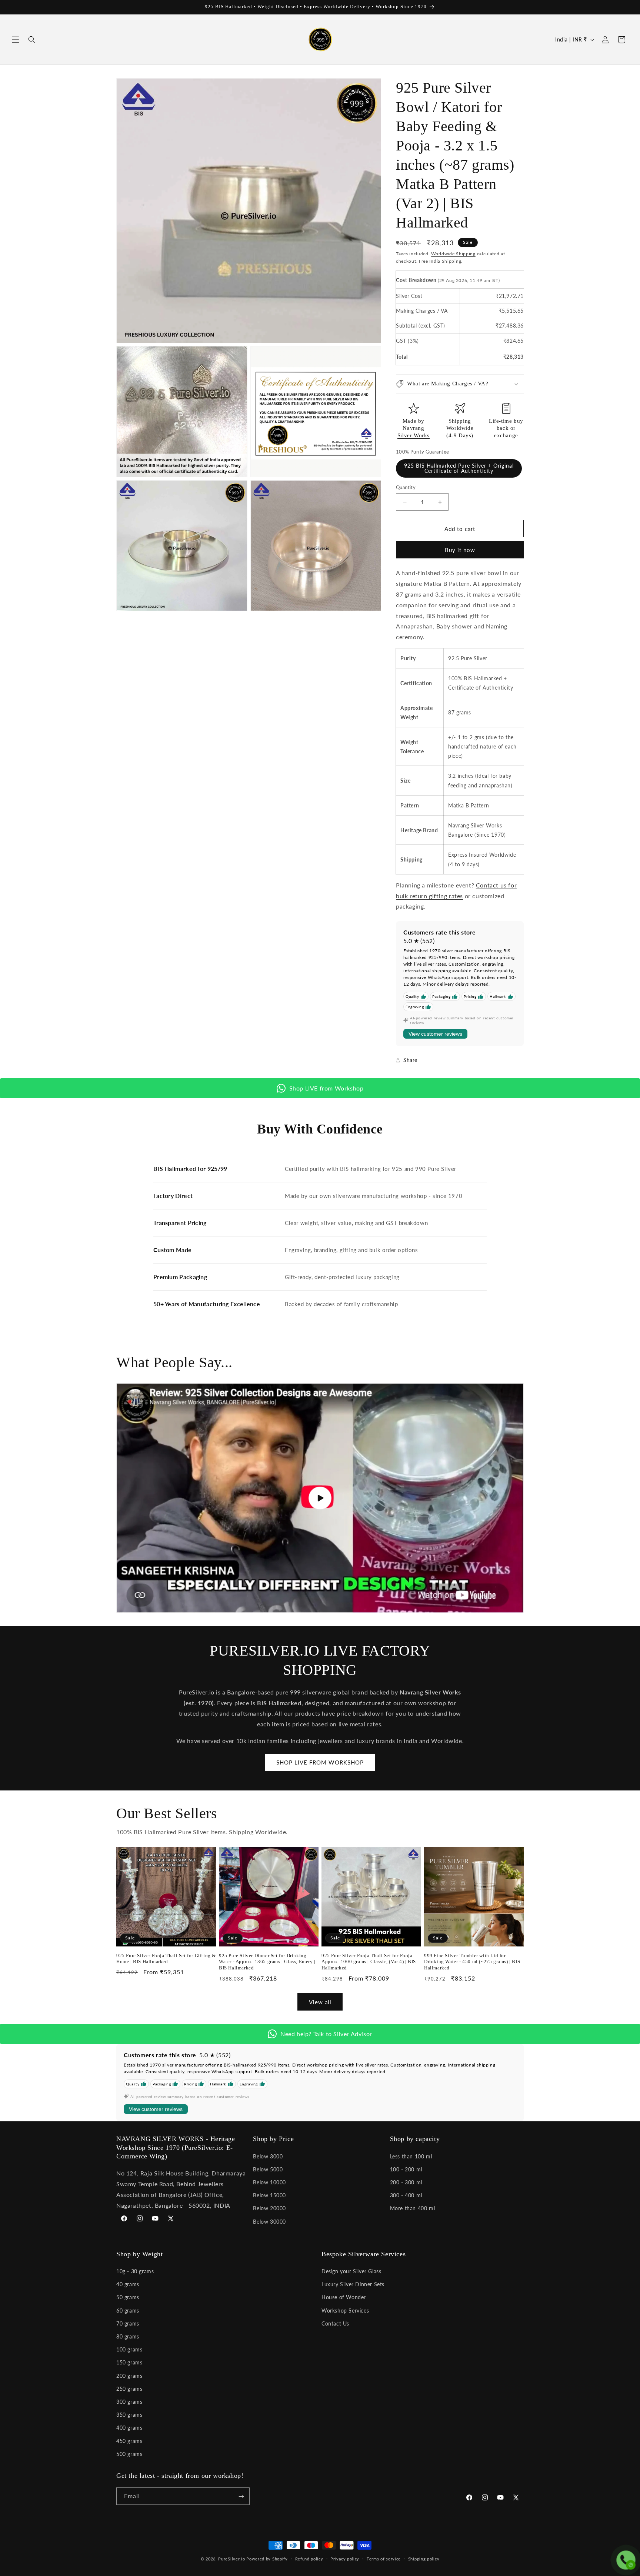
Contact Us (335, 2323)
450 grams (129, 2441)
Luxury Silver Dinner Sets (353, 2285)
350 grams (129, 2415)
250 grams (129, 2389)
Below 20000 (269, 2208)
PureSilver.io (231, 2559)
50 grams (128, 2298)
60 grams (128, 2311)
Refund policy (309, 2558)
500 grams (129, 2454)
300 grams (129, 2402)
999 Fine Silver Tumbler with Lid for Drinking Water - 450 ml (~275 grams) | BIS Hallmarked (472, 1962)
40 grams (128, 2285)
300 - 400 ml (406, 2195)
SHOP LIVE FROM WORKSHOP (320, 1763)
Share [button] (410, 1060)
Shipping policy (424, 2558)
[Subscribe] (241, 2497)
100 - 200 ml (406, 2169)
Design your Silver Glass (351, 2271)
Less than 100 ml (411, 2156)
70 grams (128, 2323)
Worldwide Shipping (453, 254)
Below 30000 (269, 2221)
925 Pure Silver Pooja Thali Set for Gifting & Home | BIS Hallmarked (166, 1959)
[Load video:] (320, 1498)
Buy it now (460, 550)
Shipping (460, 421)
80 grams (128, 2336)
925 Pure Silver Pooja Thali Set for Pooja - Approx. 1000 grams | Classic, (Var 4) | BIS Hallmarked (369, 1962)
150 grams (129, 2363)
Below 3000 (268, 2156)
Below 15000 (269, 2195)
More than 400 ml (413, 2208)
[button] (16, 40)
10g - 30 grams (135, 2271)
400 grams (129, 2428)
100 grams (129, 2350)
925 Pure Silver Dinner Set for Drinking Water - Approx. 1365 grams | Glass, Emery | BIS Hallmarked (267, 1962)
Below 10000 (269, 2182)
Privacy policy (345, 2558)
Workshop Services (345, 2311)
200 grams (129, 2376)
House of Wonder (344, 2298)
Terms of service (384, 2558)
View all (320, 2002)
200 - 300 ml (406, 2182)
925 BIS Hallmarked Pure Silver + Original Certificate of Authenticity (459, 468)
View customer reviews (435, 1034)
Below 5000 (268, 2169)
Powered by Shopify (267, 2559)
